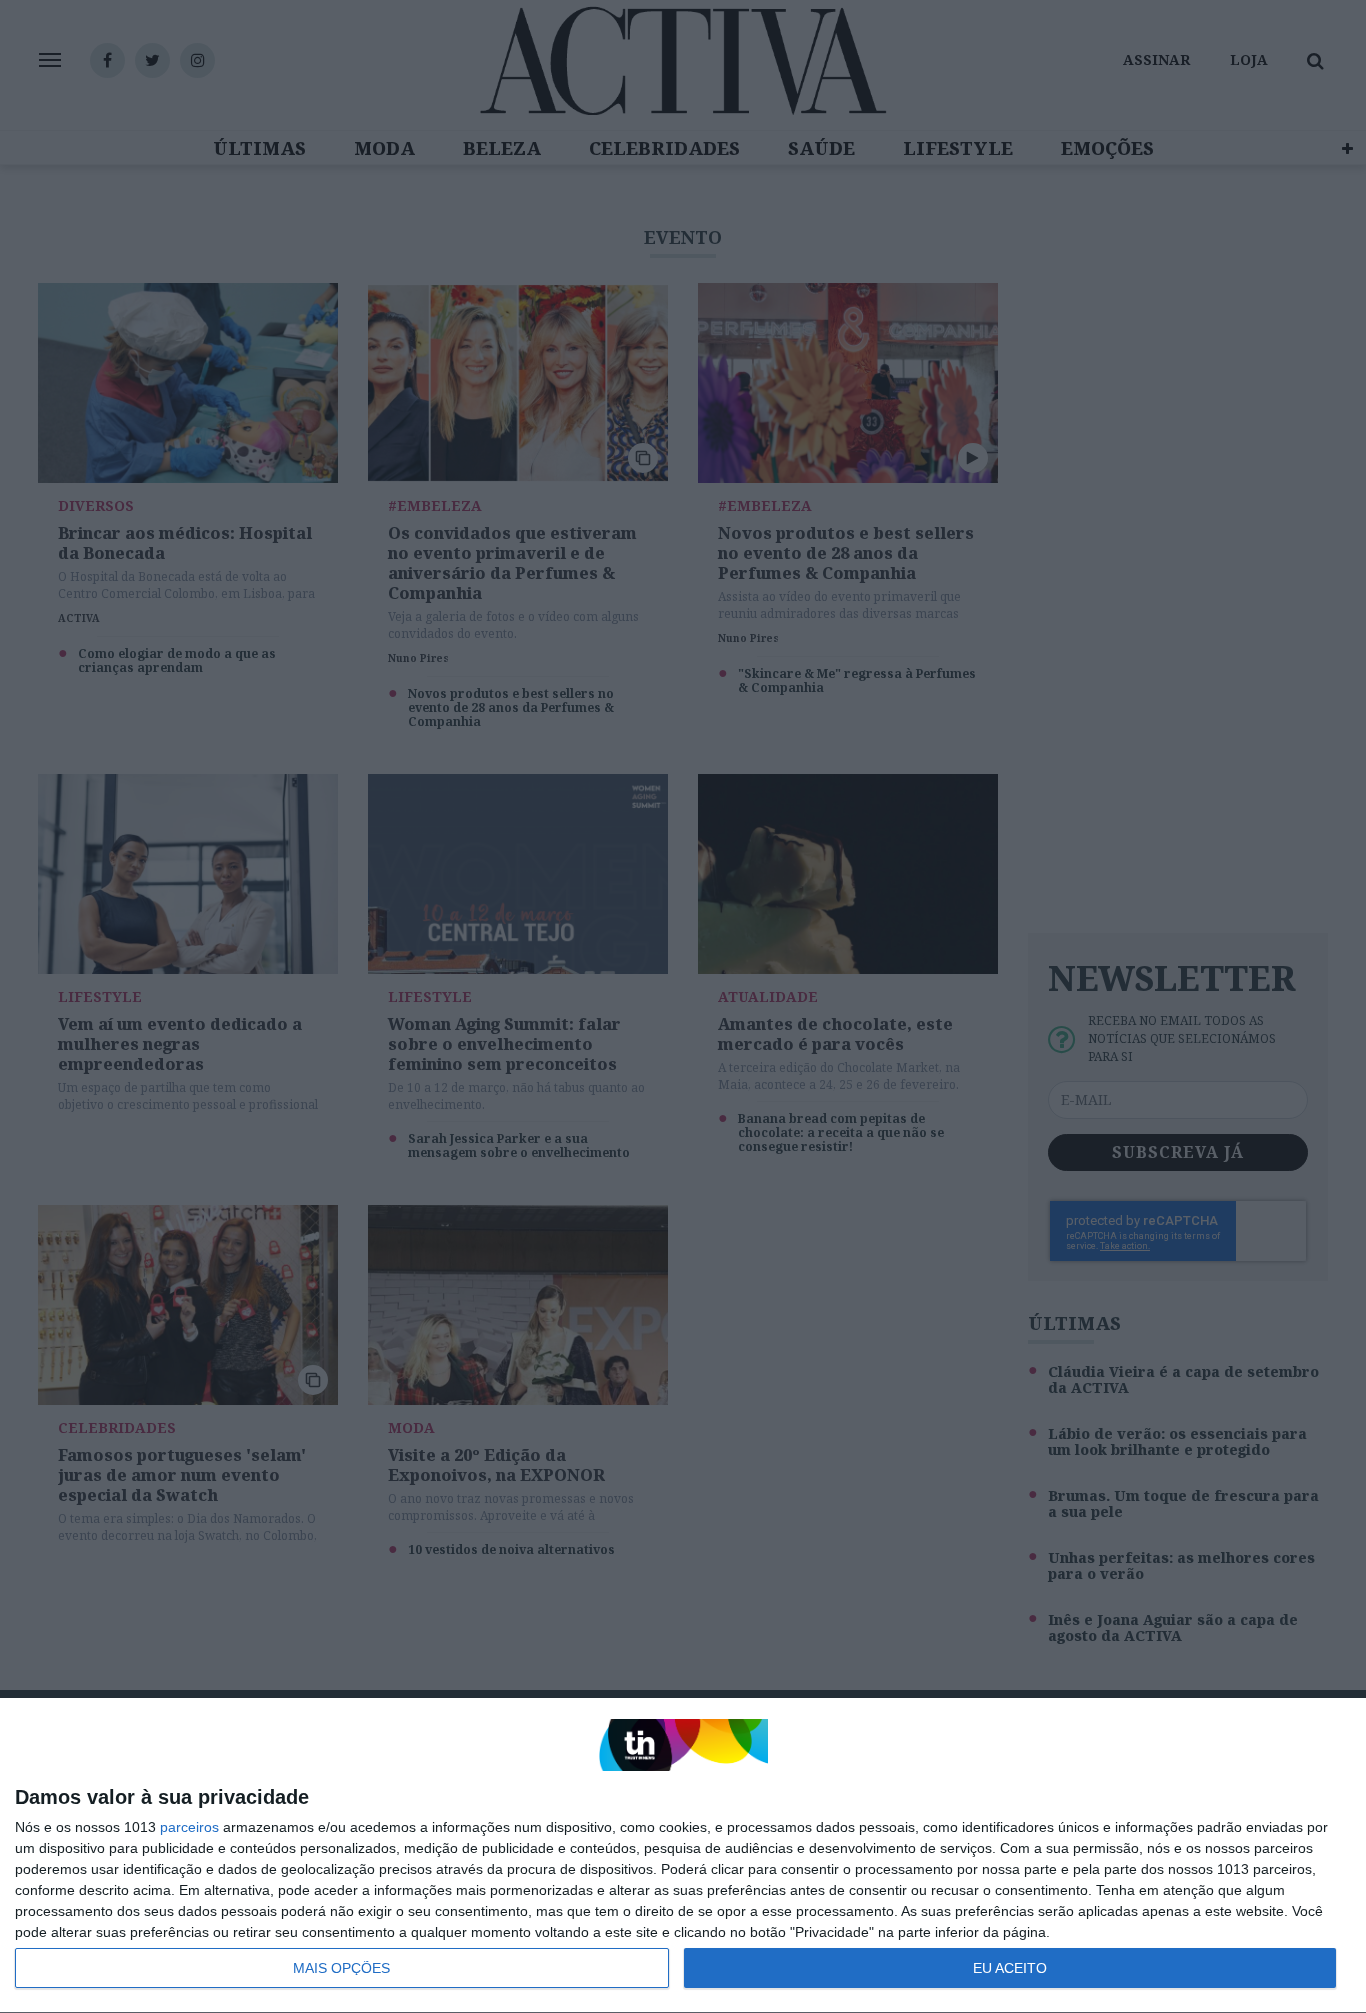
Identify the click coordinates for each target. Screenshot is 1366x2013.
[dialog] (683, 1856)
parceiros (189, 1827)
